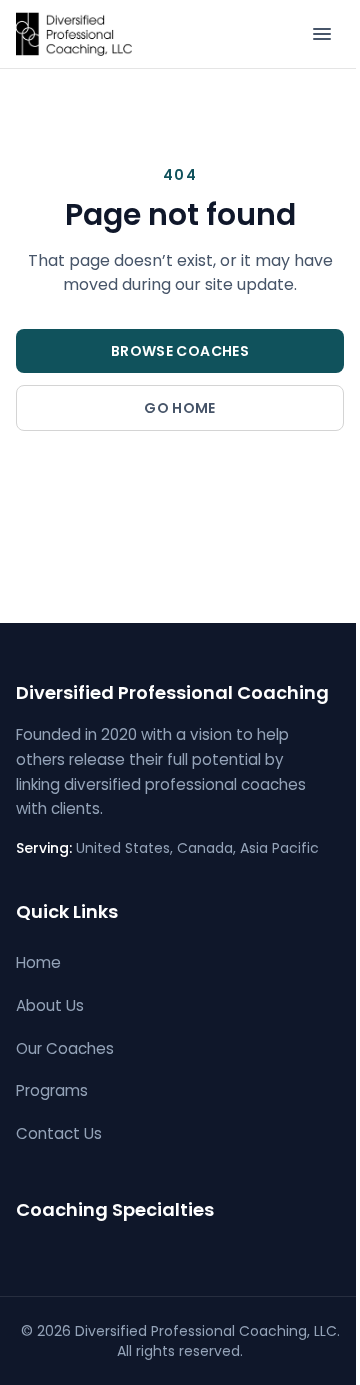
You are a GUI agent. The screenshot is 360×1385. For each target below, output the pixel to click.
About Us (50, 1005)
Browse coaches (180, 351)
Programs (52, 1090)
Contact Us (59, 1133)
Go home (179, 408)
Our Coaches (65, 1048)
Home (38, 962)
